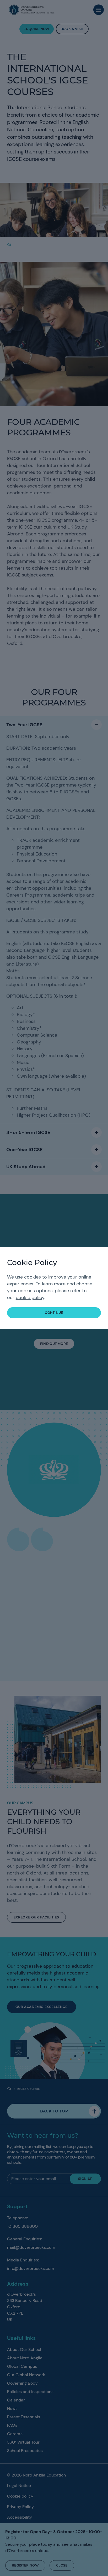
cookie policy (30, 1297)
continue (54, 1313)
